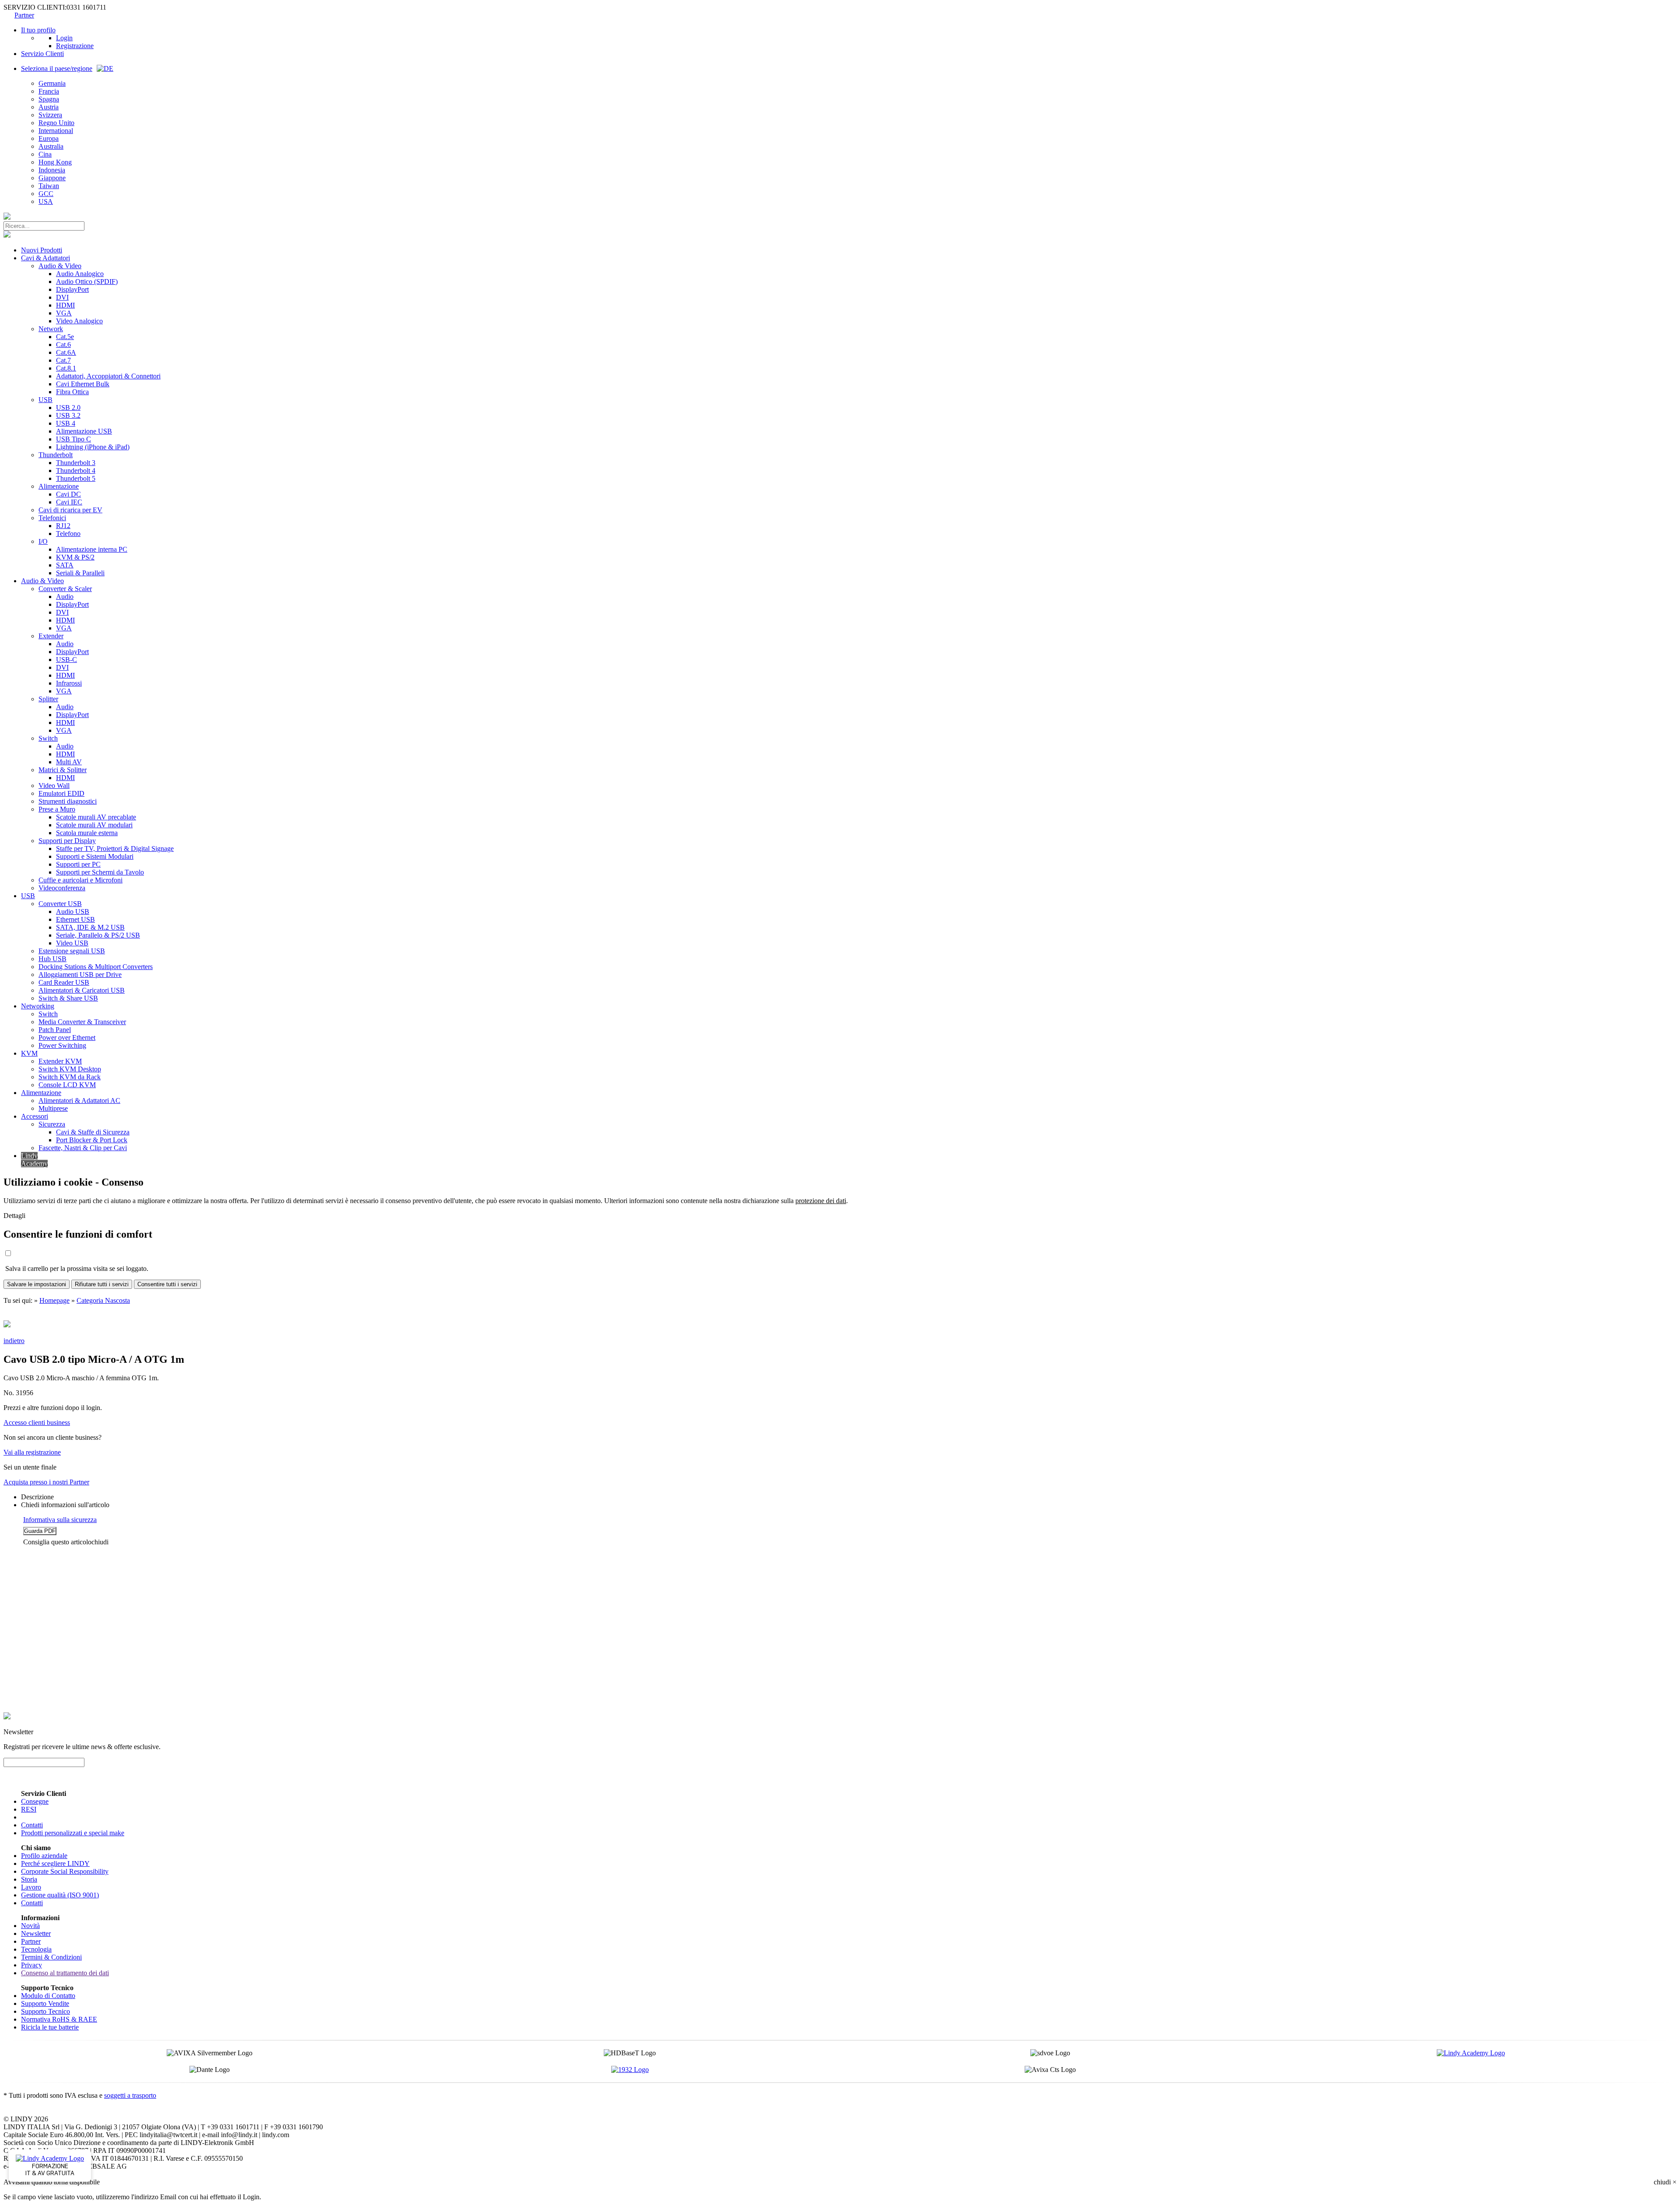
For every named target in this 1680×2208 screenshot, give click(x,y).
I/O (43, 541)
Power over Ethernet (67, 1038)
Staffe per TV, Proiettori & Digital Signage (115, 849)
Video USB (72, 943)
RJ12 (63, 526)
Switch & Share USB (68, 998)
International (56, 131)
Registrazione (75, 46)
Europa (49, 138)
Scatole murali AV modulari (94, 825)
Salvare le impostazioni (37, 1284)
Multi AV (69, 762)
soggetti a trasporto (130, 2095)
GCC (46, 194)
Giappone (52, 178)
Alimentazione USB (84, 431)
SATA (65, 565)
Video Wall (54, 786)
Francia (49, 91)
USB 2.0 (68, 408)
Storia (29, 1879)
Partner (24, 15)
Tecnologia (36, 1949)
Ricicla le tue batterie (50, 2027)
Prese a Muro (57, 809)
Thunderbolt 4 (76, 471)
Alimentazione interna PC (92, 549)
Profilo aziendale (44, 1856)
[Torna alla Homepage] (7, 217)
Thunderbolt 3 (76, 463)
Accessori (35, 1116)
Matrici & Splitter (63, 770)
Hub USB (52, 959)
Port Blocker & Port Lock (92, 1140)
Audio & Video (60, 266)
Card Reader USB (64, 982)
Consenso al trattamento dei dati (65, 1973)
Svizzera (50, 115)
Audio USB (73, 912)
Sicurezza (52, 1124)
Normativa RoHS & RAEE (59, 2019)
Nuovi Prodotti (42, 250)
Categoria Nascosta (103, 1300)
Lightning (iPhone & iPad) (93, 447)
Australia (51, 146)
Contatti (32, 1825)
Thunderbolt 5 (76, 478)
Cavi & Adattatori (45, 258)
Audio (65, 597)
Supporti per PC (78, 864)
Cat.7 (63, 360)
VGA (64, 313)
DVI (62, 297)
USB (45, 400)
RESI (29, 1809)
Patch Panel (55, 1030)
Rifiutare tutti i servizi (102, 1284)
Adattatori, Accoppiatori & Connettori (108, 376)
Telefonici (52, 518)
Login (64, 38)
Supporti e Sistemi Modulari (95, 856)
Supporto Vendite (45, 2003)
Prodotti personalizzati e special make (73, 1833)
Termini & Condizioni (51, 1957)
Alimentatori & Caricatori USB (82, 990)
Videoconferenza (62, 888)
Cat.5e (65, 337)
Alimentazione (59, 486)
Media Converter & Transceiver (82, 1022)
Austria (49, 107)
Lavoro (31, 1887)
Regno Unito (56, 123)
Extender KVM (60, 1061)
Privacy (31, 1965)
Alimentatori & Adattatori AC (79, 1101)
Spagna (49, 99)
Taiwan (49, 186)
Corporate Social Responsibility (65, 1871)
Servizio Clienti (42, 54)
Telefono (68, 534)
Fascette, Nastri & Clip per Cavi (83, 1148)
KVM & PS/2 (75, 557)
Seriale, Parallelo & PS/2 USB (98, 935)
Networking (38, 1006)
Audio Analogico (80, 274)
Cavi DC (68, 494)
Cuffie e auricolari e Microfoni (80, 880)
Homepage (54, 1300)
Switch (48, 738)
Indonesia (52, 170)
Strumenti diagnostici (68, 801)
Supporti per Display (67, 841)
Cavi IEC (69, 502)
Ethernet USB (75, 919)
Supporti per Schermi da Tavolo (100, 872)
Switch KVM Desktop (70, 1069)
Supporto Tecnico (45, 2011)
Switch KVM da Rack (70, 1077)
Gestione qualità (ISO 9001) (60, 1895)
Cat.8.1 (66, 368)
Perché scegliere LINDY (55, 1863)
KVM (29, 1053)
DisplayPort (72, 289)
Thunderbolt (56, 455)
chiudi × (1665, 2182)
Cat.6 (63, 345)
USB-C (66, 660)
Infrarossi (69, 683)
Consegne (35, 1801)
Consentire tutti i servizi (167, 1284)
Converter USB (60, 904)
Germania (52, 83)
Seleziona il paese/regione (57, 68)
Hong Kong (55, 162)
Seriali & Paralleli (80, 573)
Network (51, 329)
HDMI (65, 305)
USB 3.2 (68, 415)
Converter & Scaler (65, 589)
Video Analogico (79, 321)
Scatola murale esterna (87, 833)
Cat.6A (66, 352)
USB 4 (66, 423)
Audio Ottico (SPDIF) (87, 282)
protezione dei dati (821, 1201)
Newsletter (36, 1933)
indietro (14, 1341)
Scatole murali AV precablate (96, 817)
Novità (30, 1926)
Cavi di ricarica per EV (70, 510)
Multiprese (53, 1108)
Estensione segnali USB (72, 951)
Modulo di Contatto (48, 1996)
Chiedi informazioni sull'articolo (65, 1505)
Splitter (48, 699)
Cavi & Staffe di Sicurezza (93, 1132)
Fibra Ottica (72, 392)
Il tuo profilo (38, 30)
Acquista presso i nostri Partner (46, 1482)
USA (46, 201)
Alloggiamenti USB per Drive (80, 975)
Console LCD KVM (67, 1085)
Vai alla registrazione (32, 1452)
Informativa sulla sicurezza (60, 1520)
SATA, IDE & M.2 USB (90, 927)
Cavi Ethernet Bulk (83, 384)
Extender (51, 636)
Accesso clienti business (37, 1422)
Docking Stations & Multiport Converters (96, 967)
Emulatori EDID (61, 793)
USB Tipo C (73, 439)
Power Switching (62, 1045)
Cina (45, 154)
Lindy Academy (34, 1160)
